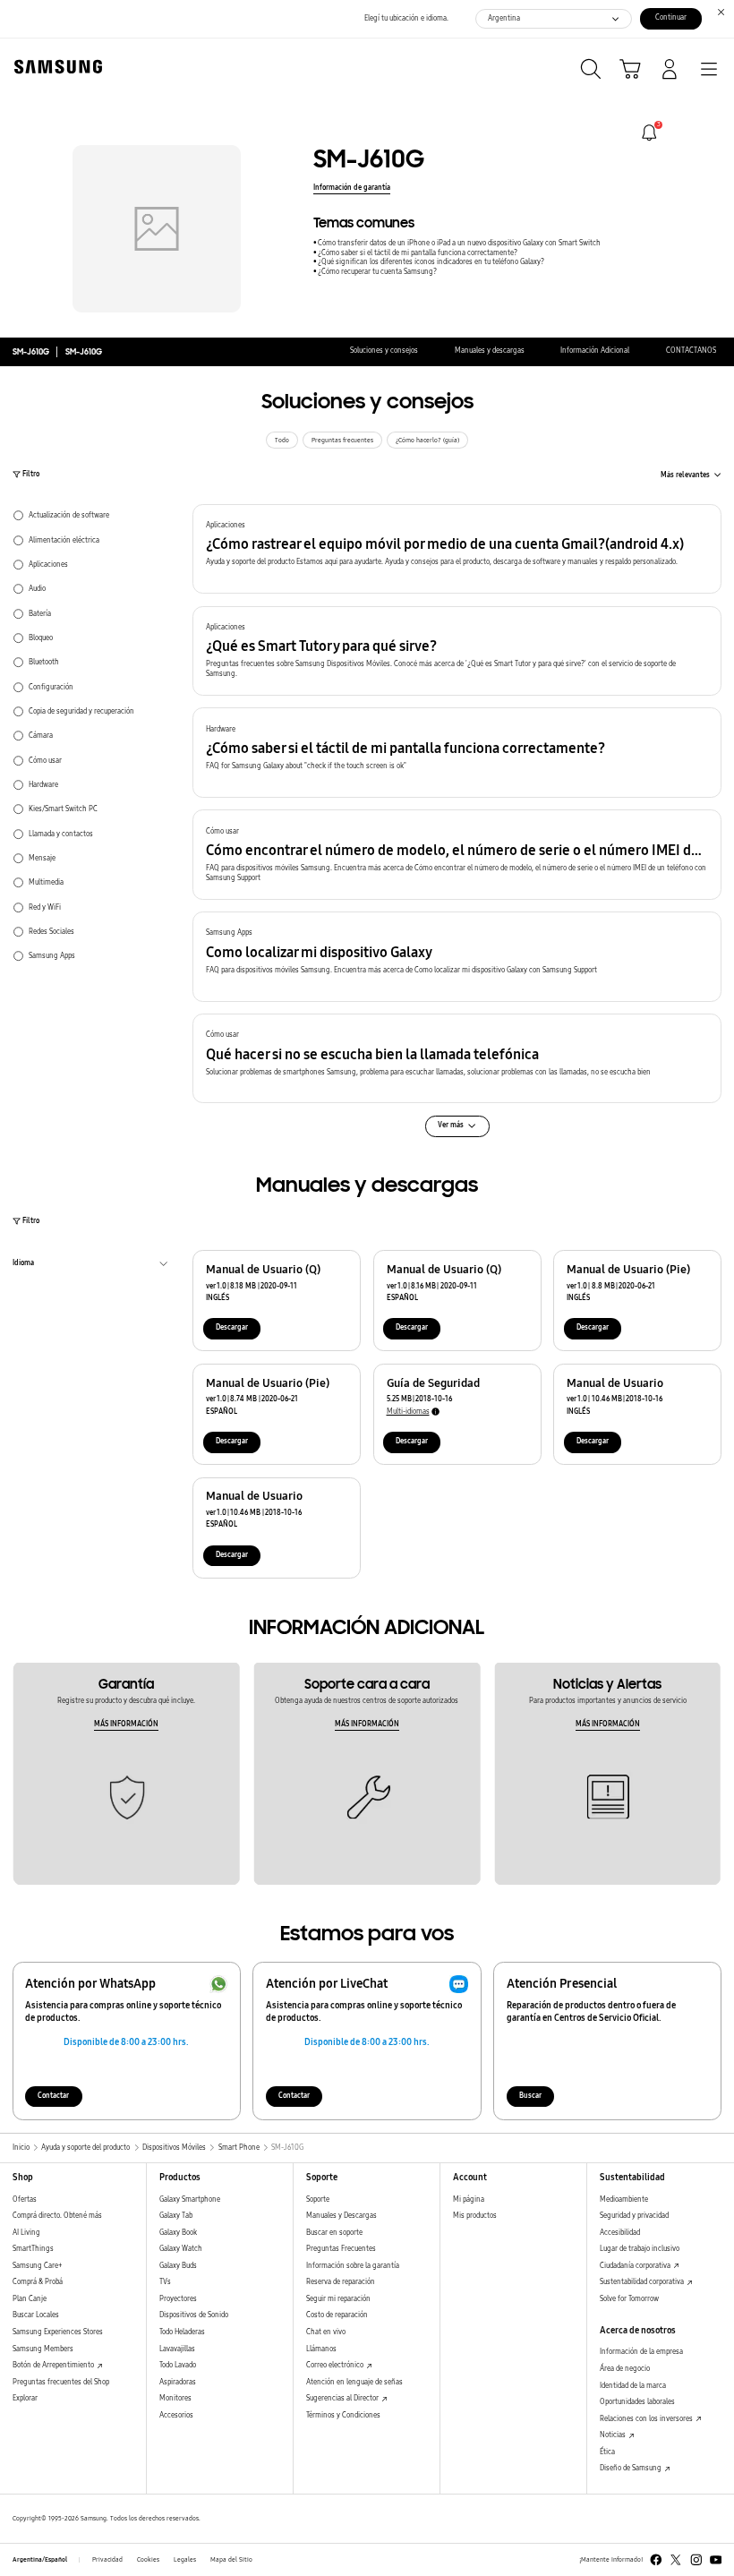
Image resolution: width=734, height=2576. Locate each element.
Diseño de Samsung (632, 2468)
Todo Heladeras (182, 2332)
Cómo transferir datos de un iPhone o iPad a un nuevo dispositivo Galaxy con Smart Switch (459, 243)
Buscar (530, 2096)
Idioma (23, 1265)
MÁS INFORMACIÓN (126, 1724)
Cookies (148, 2560)
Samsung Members (43, 2349)
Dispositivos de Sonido (194, 2315)
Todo (282, 441)
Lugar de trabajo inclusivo (640, 2249)
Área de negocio (625, 2369)
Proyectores (178, 2299)
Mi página (469, 2199)
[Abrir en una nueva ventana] (656, 2560)
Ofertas (25, 2199)
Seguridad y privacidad (634, 2216)
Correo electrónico (336, 2365)
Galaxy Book (178, 2233)
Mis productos (475, 2216)
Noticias (614, 2435)
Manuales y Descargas (341, 2216)
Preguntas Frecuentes (341, 2249)
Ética (607, 2452)
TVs (165, 2282)
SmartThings (33, 2249)
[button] (457, 549)
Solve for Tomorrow (629, 2299)
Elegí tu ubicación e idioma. (406, 18)
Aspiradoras (178, 2382)
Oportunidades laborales (637, 2402)
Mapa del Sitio (231, 2560)
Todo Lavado (178, 2365)
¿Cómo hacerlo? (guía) (427, 441)
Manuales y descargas (490, 351)
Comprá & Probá (38, 2282)
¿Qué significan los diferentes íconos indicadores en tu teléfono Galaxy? (431, 262)
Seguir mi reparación (338, 2299)
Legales (185, 2560)
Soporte (318, 2199)
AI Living (26, 2233)
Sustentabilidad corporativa (643, 2282)
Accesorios (176, 2415)
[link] (649, 133)
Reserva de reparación (341, 2282)
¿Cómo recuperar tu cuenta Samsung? (377, 272)
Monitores (175, 2398)
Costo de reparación (337, 2315)
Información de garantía (352, 188)
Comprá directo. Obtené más (57, 2216)
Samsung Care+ (37, 2266)
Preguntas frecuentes (342, 441)
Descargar (232, 1327)
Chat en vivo (326, 2332)
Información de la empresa (641, 2352)
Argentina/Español (40, 2560)
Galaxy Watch (181, 2249)
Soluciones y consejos (384, 351)
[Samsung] (55, 67)
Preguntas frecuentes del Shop (61, 2382)
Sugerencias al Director (343, 2398)
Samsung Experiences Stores (58, 2332)
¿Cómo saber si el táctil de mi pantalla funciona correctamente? (418, 253)
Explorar (25, 2398)
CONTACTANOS (691, 351)
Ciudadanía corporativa (636, 2266)
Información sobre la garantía (353, 2266)
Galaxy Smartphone (190, 2199)
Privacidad (107, 2560)
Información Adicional (595, 351)
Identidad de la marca (633, 2386)
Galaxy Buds (178, 2266)
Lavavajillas (177, 2349)
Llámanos (321, 2349)
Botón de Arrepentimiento (54, 2365)
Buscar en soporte (334, 2233)
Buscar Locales (36, 2315)
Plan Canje (30, 2299)
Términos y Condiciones (343, 2415)
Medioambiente (624, 2199)
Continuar (671, 17)
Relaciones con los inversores (647, 2419)
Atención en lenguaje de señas (354, 2382)
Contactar (53, 2096)
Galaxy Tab (176, 2216)
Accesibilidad (620, 2233)
